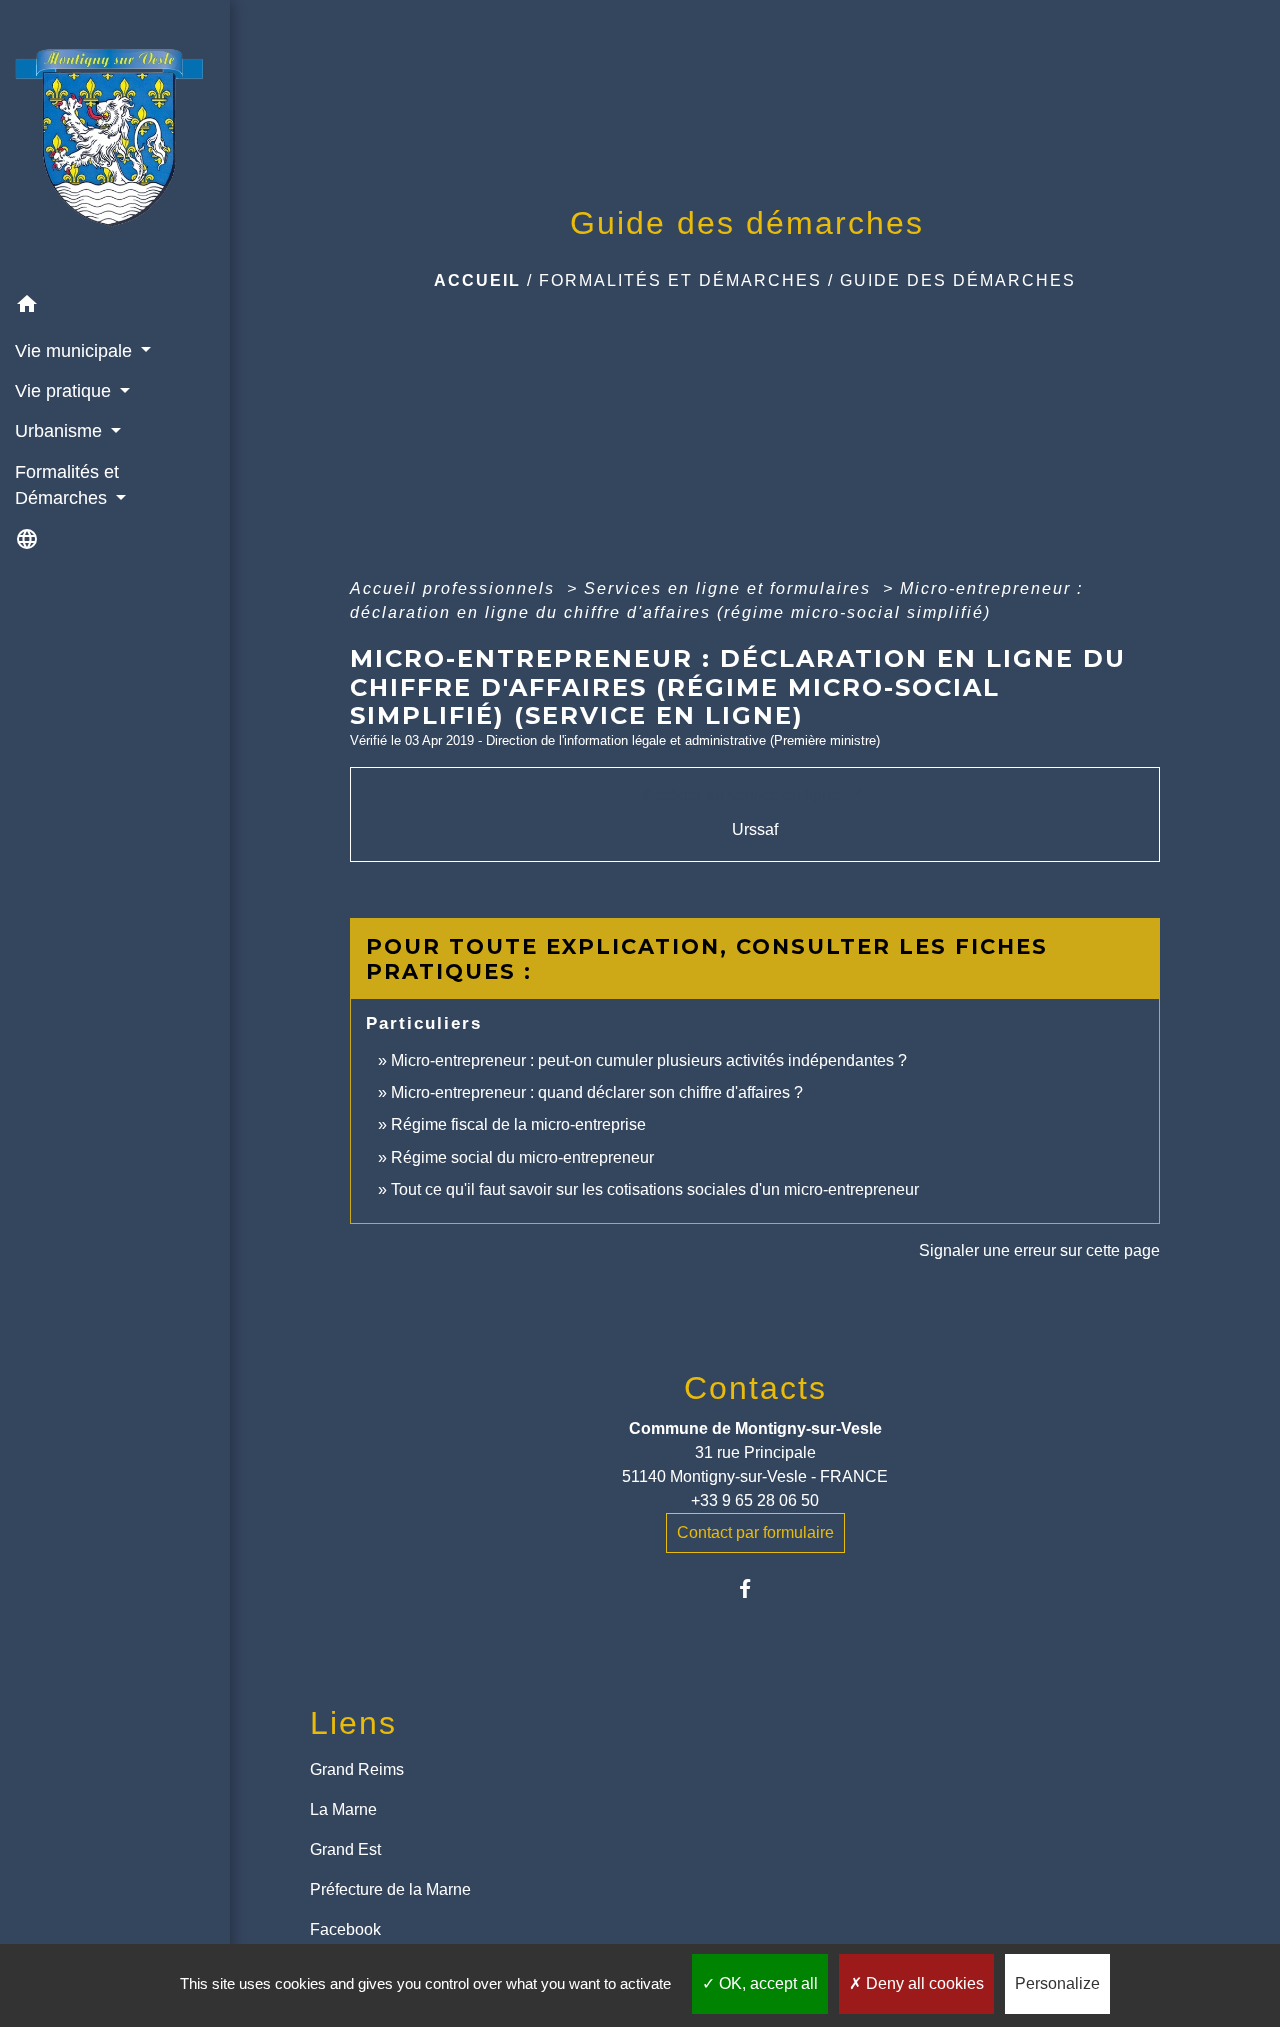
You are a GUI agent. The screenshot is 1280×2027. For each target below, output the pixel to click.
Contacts (755, 1388)
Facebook (345, 1929)
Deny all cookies (923, 1983)
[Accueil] (115, 143)
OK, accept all (766, 1983)
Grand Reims (357, 1769)
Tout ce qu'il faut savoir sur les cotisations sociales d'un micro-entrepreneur (655, 1189)
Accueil (477, 280)
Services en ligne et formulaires (730, 588)
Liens (353, 1723)
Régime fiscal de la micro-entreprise (518, 1124)
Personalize (1057, 1983)
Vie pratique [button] (65, 391)
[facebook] (755, 1588)
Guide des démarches (958, 280)
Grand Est (345, 1849)
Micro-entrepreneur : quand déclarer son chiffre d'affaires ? (597, 1092)
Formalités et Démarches (680, 280)
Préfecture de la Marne (390, 1889)
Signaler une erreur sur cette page (1039, 1250)
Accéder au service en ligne (755, 795)
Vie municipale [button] (76, 351)
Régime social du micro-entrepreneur (522, 1157)
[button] (115, 307)
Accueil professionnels (455, 588)
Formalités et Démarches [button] (67, 485)
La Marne (343, 1809)
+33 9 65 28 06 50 (755, 1500)
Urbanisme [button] (61, 431)
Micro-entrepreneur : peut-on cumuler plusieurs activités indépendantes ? (649, 1060)
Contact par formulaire (755, 1532)
